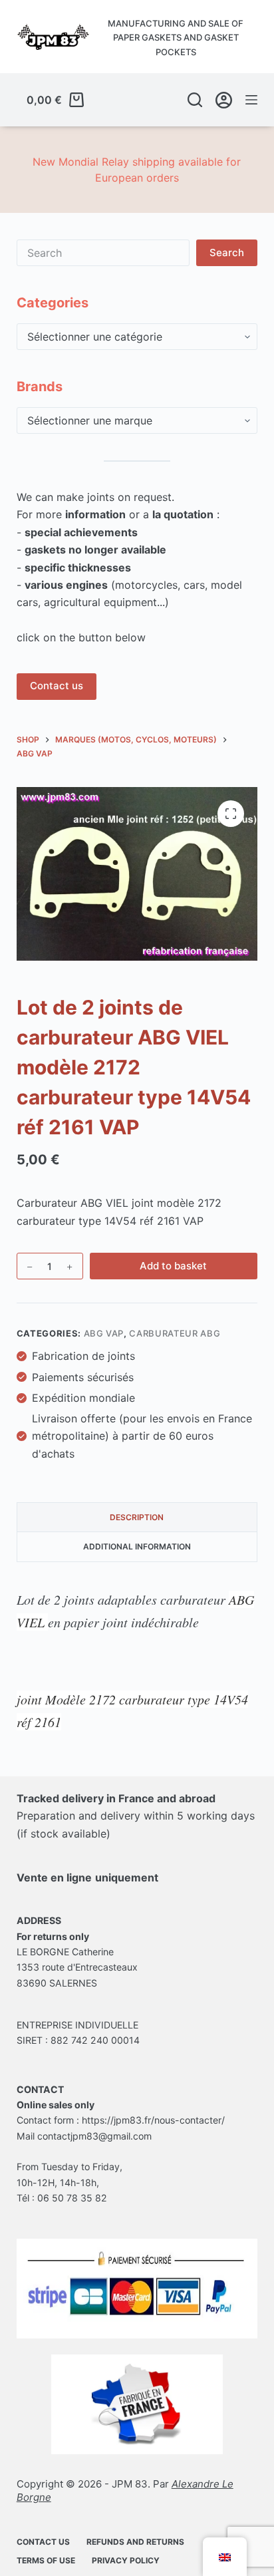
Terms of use (46, 2560)
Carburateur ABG (175, 1333)
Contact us (57, 686)
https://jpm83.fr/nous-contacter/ (153, 2120)
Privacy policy (126, 2560)
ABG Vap (104, 1333)
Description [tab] (137, 1517)
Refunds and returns (135, 2542)
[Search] (195, 100)
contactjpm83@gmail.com (94, 2136)
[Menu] (251, 100)
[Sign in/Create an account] (224, 100)
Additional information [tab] (137, 1546)
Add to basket (173, 1266)
